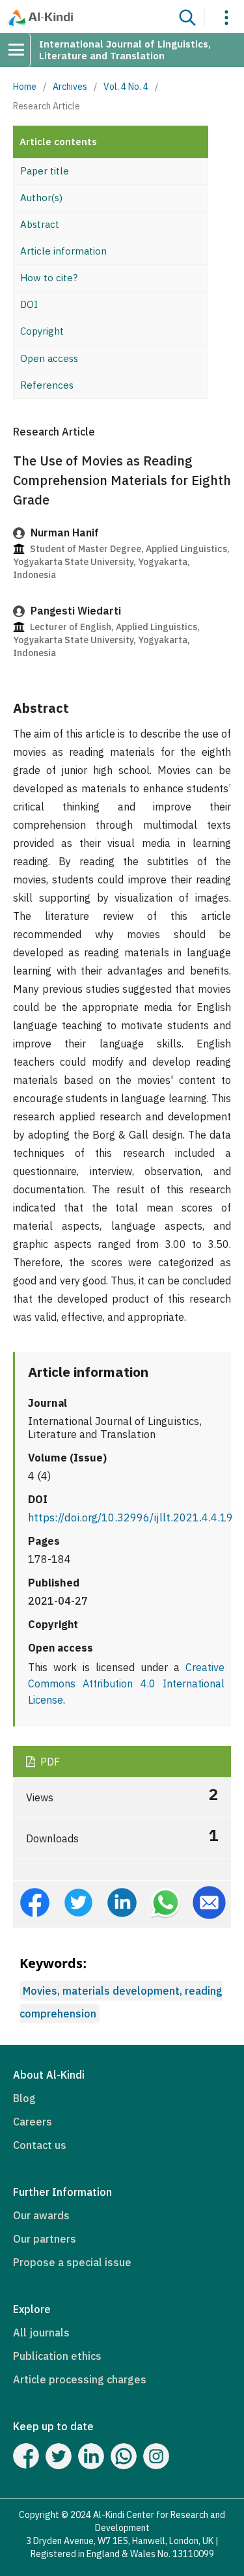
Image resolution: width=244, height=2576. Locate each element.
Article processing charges (80, 2379)
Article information (63, 251)
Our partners (45, 2239)
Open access (49, 358)
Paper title (45, 171)
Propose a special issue (72, 2262)
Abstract (40, 224)
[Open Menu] (21, 50)
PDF (49, 1762)
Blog (24, 2098)
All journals (41, 2333)
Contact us (40, 2145)
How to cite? (49, 278)
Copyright (42, 331)
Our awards (41, 2215)
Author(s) (41, 198)
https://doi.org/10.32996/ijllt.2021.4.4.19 (130, 1517)
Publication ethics (57, 2356)
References (47, 385)
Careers (33, 2122)
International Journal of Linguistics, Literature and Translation (125, 50)
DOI (29, 304)
